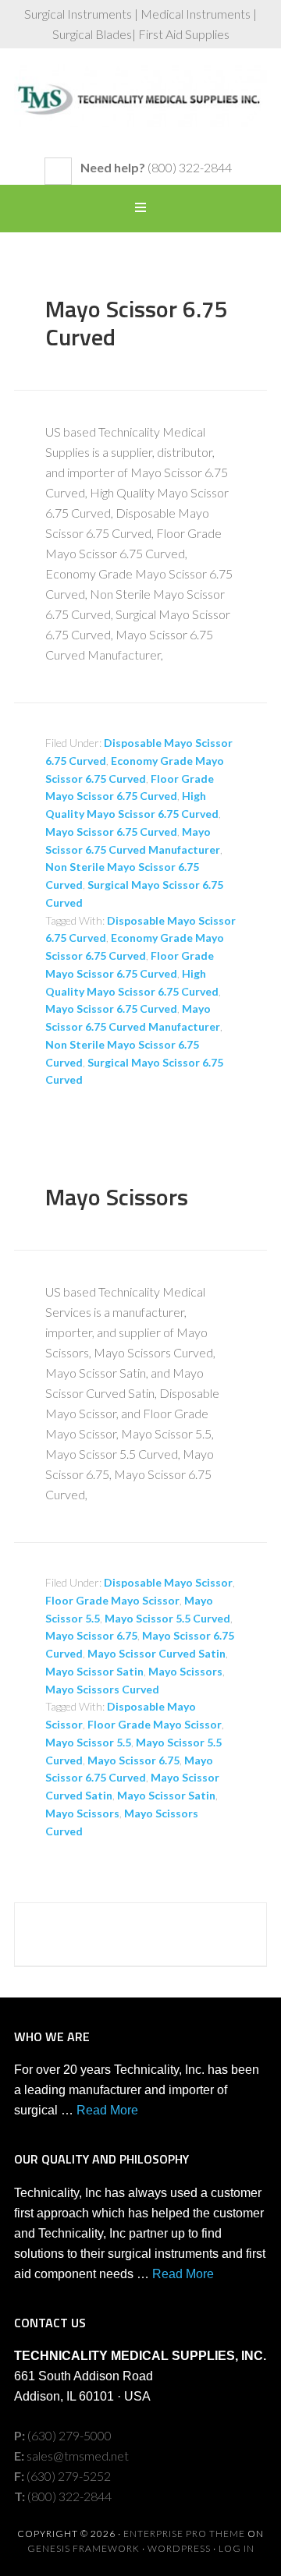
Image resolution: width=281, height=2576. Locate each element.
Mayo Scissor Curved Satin (157, 1653)
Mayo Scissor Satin (94, 1671)
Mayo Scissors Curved (102, 1689)
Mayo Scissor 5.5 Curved (167, 1618)
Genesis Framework (84, 2548)
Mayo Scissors (117, 1197)
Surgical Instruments (140, 111)
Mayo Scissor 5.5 (88, 1742)
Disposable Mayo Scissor (168, 1582)
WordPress (179, 2548)
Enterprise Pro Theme (184, 2534)
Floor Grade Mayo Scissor (112, 1600)
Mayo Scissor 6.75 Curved (137, 323)
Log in (237, 2548)
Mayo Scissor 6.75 (91, 1635)
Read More (107, 2110)
